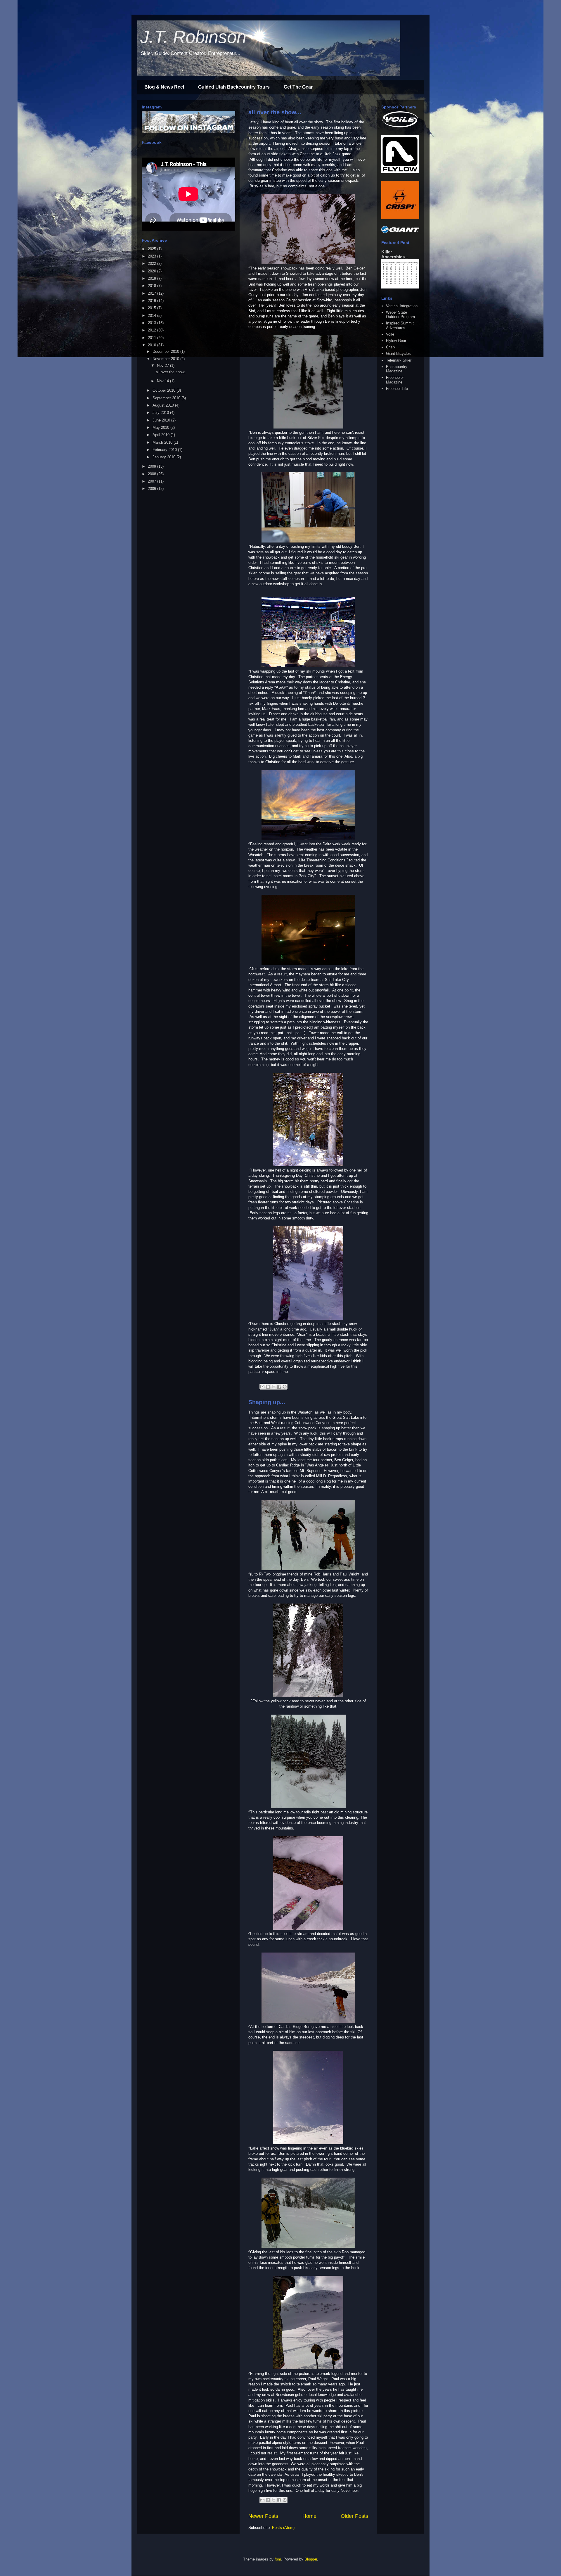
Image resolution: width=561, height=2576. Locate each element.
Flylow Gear (396, 341)
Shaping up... (267, 1402)
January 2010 (165, 457)
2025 (153, 249)
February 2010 (165, 450)
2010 (153, 345)
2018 (153, 286)
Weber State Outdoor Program (400, 315)
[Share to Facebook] (279, 1387)
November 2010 (166, 359)
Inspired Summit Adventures (400, 325)
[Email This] (262, 1387)
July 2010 (161, 413)
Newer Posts (263, 2516)
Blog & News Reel (164, 87)
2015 (153, 308)
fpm (278, 2559)
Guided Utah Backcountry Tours (234, 87)
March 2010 (163, 442)
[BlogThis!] (268, 1387)
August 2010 (164, 405)
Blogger (311, 2559)
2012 (153, 330)
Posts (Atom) (283, 2528)
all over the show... (275, 112)
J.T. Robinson (193, 37)
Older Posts (354, 2516)
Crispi (391, 347)
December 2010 (166, 351)
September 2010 (167, 398)
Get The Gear (298, 87)
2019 (153, 278)
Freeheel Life (397, 389)
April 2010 (162, 435)
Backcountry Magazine (397, 369)
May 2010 (161, 427)
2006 (153, 489)
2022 (153, 264)
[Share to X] (273, 1387)
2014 (153, 316)
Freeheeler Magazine (395, 380)
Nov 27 (163, 366)
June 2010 (162, 420)
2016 (153, 301)
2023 (153, 256)
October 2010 (165, 390)
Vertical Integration (402, 306)
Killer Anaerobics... (395, 254)
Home (309, 2516)
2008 (153, 474)
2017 (153, 293)
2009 (153, 466)
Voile (390, 334)
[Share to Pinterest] (285, 1387)
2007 (153, 481)
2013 (153, 323)
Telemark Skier (399, 360)
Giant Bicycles (398, 354)
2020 (153, 271)
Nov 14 (163, 381)
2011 (153, 338)
